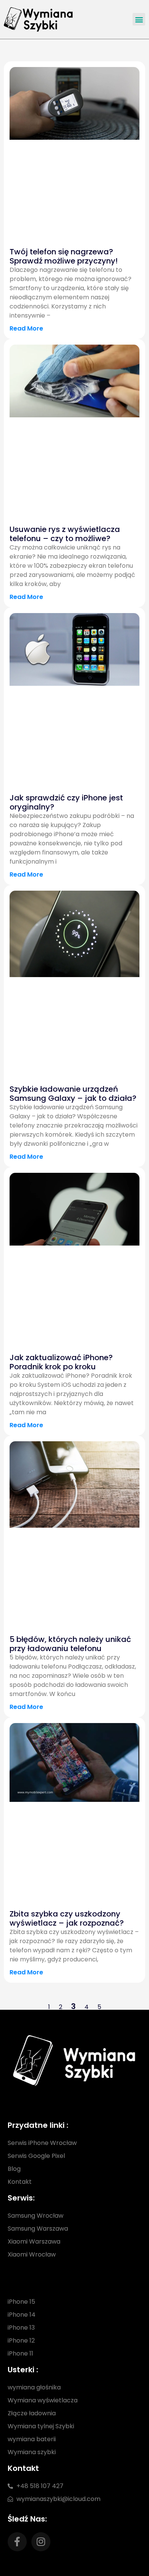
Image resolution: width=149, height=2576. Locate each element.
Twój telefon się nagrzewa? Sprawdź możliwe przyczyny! (64, 256)
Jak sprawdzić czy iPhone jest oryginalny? (66, 802)
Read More (26, 328)
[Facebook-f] (17, 2542)
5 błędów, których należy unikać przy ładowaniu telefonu (70, 1644)
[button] (139, 19)
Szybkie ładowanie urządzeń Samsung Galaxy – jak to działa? (73, 1094)
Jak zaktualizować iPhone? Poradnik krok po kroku (61, 1362)
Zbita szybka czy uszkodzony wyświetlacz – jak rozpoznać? (67, 1918)
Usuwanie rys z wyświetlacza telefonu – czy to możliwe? (65, 534)
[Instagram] (41, 2542)
